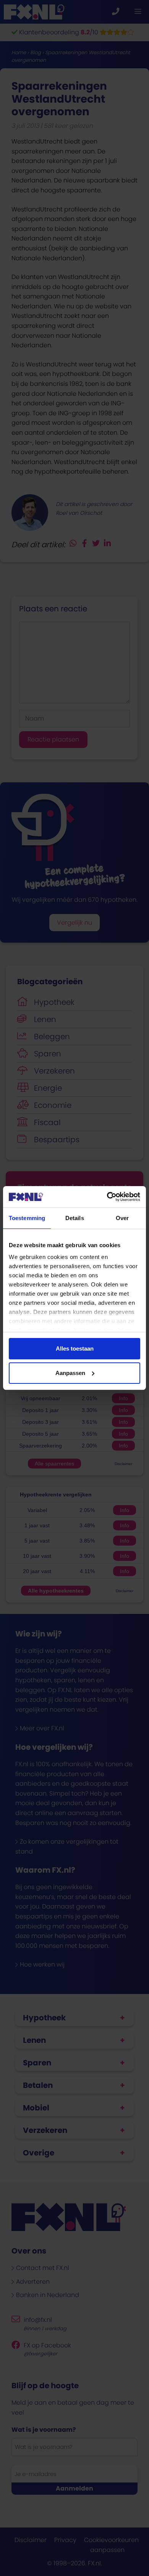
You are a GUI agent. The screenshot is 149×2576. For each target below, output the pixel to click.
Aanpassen (70, 1373)
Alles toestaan (75, 1348)
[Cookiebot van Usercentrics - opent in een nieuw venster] (107, 1197)
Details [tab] (75, 1218)
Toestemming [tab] (27, 1218)
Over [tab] (122, 1218)
